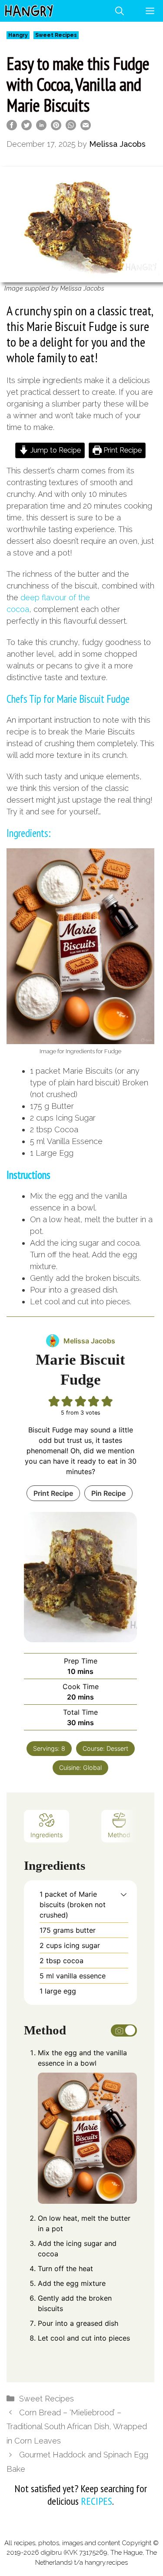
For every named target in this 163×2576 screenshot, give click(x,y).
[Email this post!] (86, 127)
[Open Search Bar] (120, 11)
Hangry (18, 35)
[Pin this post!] (56, 127)
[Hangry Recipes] (29, 11)
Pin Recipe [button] (108, 1493)
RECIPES (96, 2501)
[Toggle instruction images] (124, 2030)
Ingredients (47, 1835)
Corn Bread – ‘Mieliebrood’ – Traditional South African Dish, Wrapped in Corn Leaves (77, 2427)
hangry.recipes (106, 2563)
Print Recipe (122, 450)
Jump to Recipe (55, 450)
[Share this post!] (12, 127)
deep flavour (43, 597)
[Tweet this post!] (27, 127)
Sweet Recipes (56, 35)
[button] (124, 1894)
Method (119, 1835)
